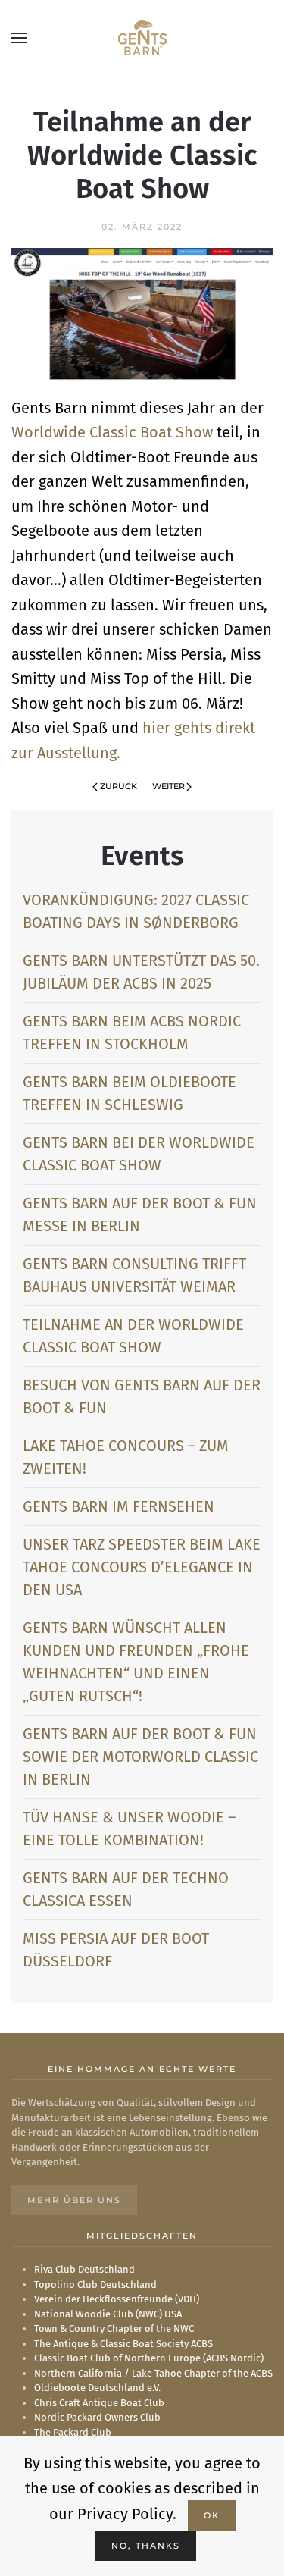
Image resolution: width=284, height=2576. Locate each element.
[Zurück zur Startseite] (142, 38)
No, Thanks (146, 2546)
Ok (212, 2515)
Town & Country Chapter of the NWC (114, 2328)
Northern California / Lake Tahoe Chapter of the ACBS (153, 2373)
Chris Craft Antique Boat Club (99, 2403)
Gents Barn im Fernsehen (119, 1506)
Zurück (119, 786)
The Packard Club (73, 2432)
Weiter (169, 786)
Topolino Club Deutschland (95, 2285)
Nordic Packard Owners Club (97, 2417)
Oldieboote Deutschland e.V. (97, 2388)
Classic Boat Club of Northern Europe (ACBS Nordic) (149, 2358)
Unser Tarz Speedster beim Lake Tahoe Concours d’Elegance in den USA (142, 1567)
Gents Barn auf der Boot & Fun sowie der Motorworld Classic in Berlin (140, 1757)
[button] (19, 38)
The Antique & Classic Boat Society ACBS (123, 2344)
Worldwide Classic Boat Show (112, 432)
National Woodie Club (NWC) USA (108, 2314)
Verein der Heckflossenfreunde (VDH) (117, 2299)
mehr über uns (74, 2200)
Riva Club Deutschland (84, 2269)
